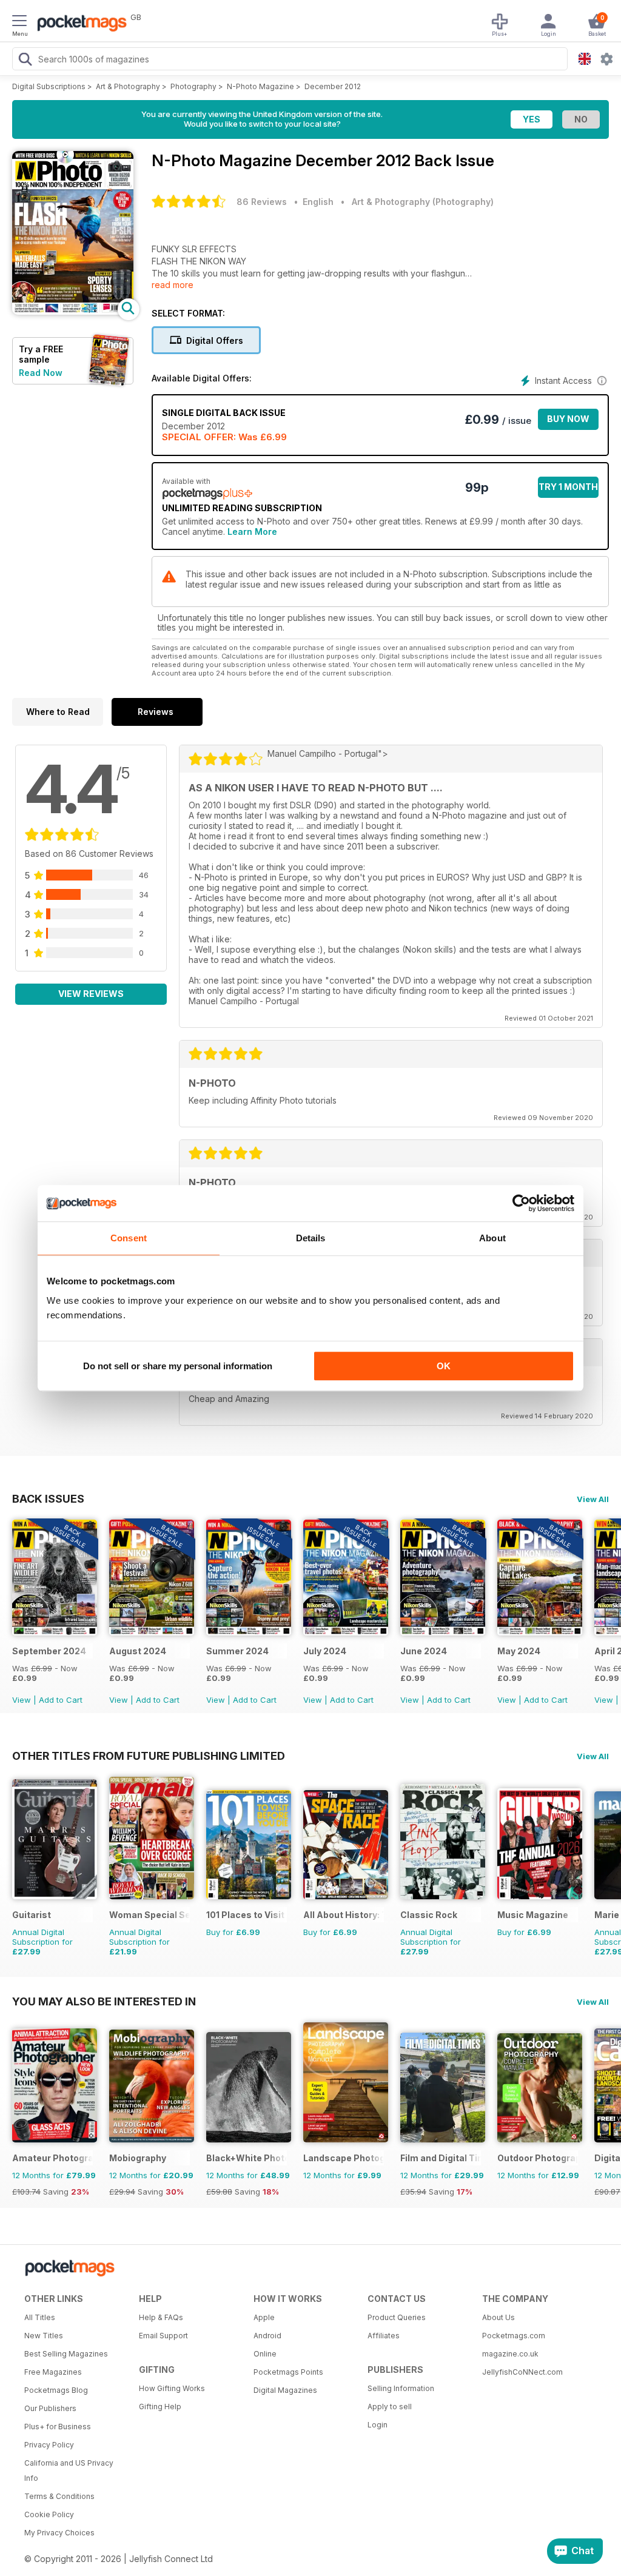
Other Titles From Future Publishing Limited (149, 1756)
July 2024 (325, 1651)
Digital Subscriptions (49, 86)
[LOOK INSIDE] (73, 311)
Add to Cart (61, 1700)
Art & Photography (128, 86)
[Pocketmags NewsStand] (79, 24)
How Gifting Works (172, 2388)
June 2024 (424, 1651)
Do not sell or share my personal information (178, 1366)
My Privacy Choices (59, 2533)
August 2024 (138, 1651)
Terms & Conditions (59, 2496)
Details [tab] (311, 1238)
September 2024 (49, 1651)
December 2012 (333, 86)
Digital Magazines (285, 2390)
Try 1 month (568, 487)
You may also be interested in (104, 2001)
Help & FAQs (161, 2317)
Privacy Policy (49, 2445)
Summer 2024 (237, 1651)
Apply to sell (390, 2407)
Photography (193, 86)
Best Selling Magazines (66, 2354)
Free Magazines (53, 2372)
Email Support (163, 2336)
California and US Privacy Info (69, 2470)
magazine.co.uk (510, 2354)
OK (444, 1366)
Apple (264, 2317)
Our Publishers (50, 2408)
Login (378, 2425)
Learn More (252, 532)
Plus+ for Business (58, 2427)
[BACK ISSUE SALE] (55, 1632)
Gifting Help (160, 2407)
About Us (498, 2317)
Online (265, 2354)
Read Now (41, 373)
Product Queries (397, 2317)
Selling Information (401, 2388)
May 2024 (519, 1651)
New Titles (44, 2336)
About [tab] (492, 1238)
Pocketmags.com (514, 2336)
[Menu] (19, 22)
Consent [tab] (129, 1238)
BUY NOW (568, 419)
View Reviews (91, 994)
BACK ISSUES (48, 1498)
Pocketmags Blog (56, 2390)
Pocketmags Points (288, 2372)
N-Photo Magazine (260, 86)
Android (267, 2336)
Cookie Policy (49, 2514)
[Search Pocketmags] (25, 61)
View (22, 1700)
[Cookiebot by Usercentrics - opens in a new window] (521, 1203)
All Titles (40, 2317)
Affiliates (384, 2336)
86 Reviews (262, 202)
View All (593, 1499)
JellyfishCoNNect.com (522, 2372)
